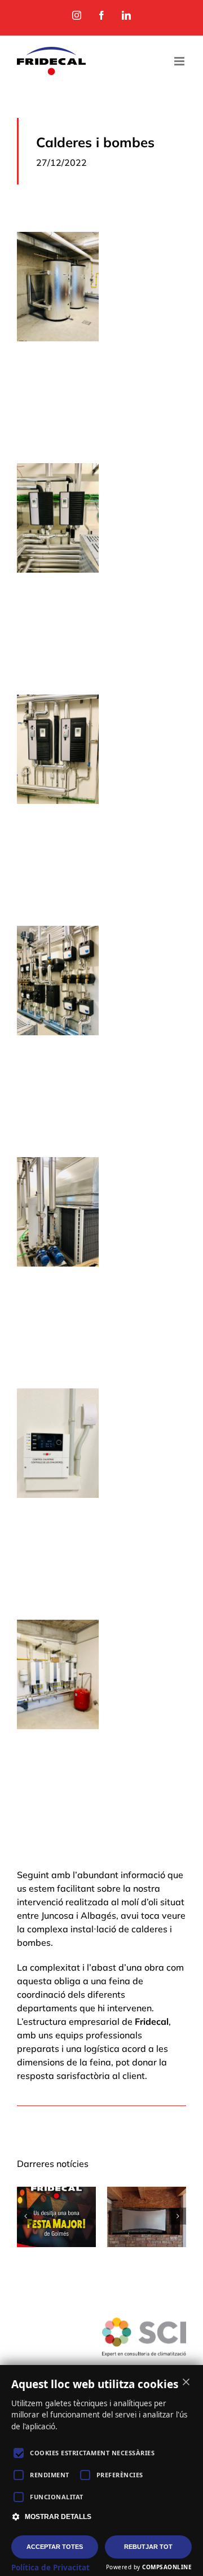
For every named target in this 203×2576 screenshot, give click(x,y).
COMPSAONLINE (167, 2567)
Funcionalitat (57, 2497)
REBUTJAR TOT (148, 2547)
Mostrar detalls (58, 2517)
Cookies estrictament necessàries (92, 2453)
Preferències (120, 2475)
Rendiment (50, 2475)
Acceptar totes (55, 2547)
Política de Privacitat (50, 2568)
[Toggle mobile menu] (180, 61)
